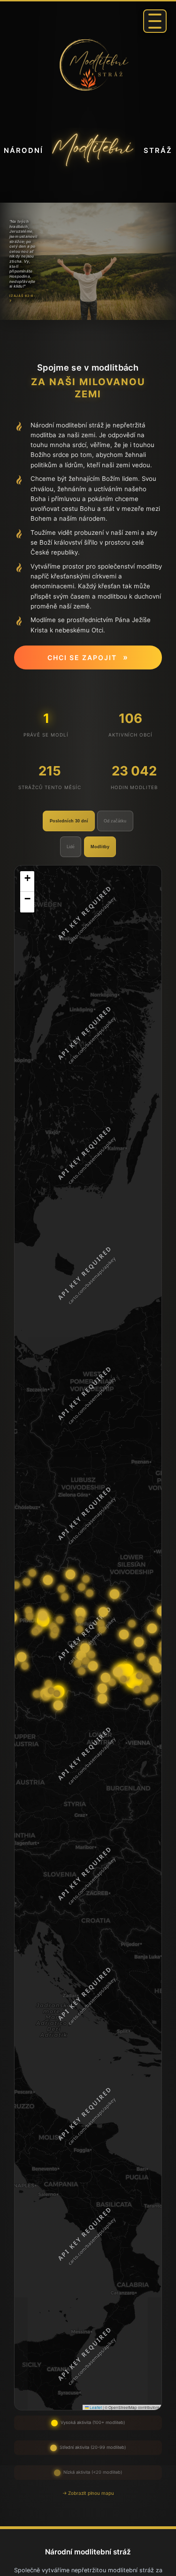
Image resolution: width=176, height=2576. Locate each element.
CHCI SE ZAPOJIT (88, 657)
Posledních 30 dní (69, 821)
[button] (27, 881)
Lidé (71, 847)
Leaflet (95, 2407)
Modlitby (100, 847)
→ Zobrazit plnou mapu (88, 2493)
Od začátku (115, 821)
